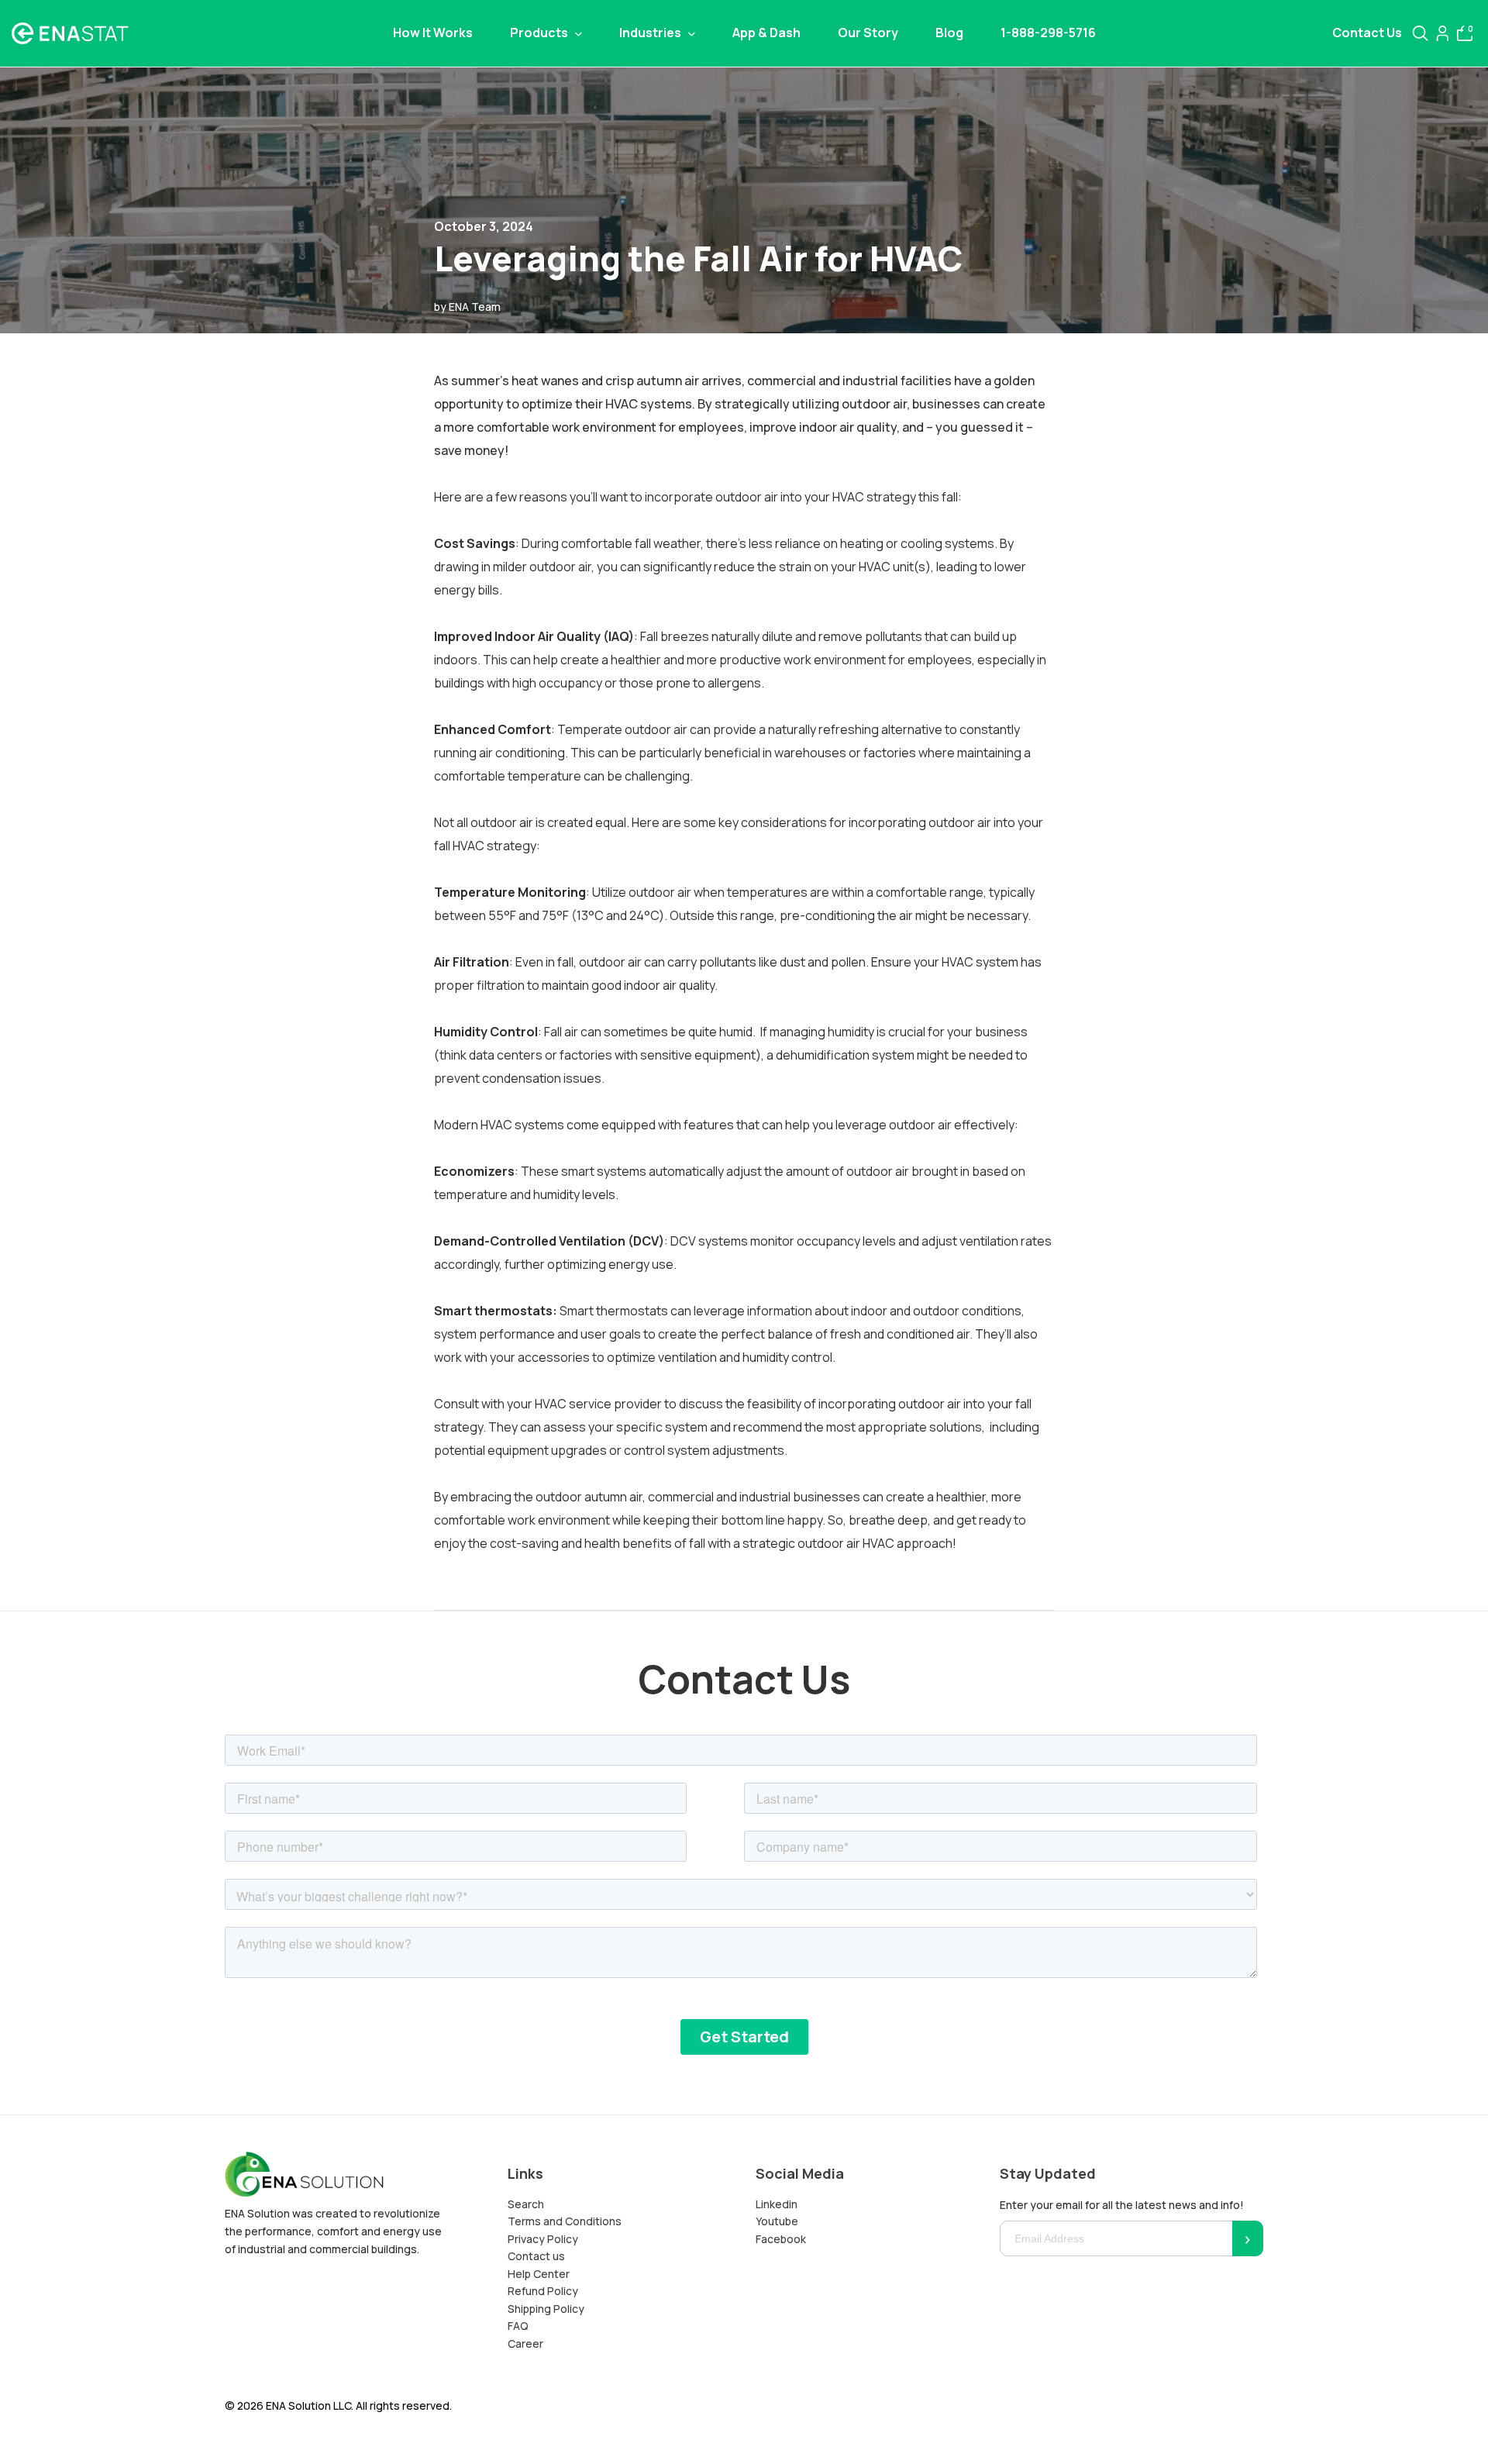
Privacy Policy (543, 2239)
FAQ (518, 2326)
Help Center (539, 2274)
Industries (651, 33)
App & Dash (766, 33)
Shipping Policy (546, 2309)
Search (526, 2204)
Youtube (777, 2221)
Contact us (536, 2256)
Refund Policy (543, 2291)
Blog (949, 33)
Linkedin (777, 2204)
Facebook (781, 2239)
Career (525, 2343)
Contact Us (1367, 33)
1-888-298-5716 (1048, 33)
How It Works (433, 33)
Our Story (868, 33)
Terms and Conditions (565, 2221)
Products (540, 33)
